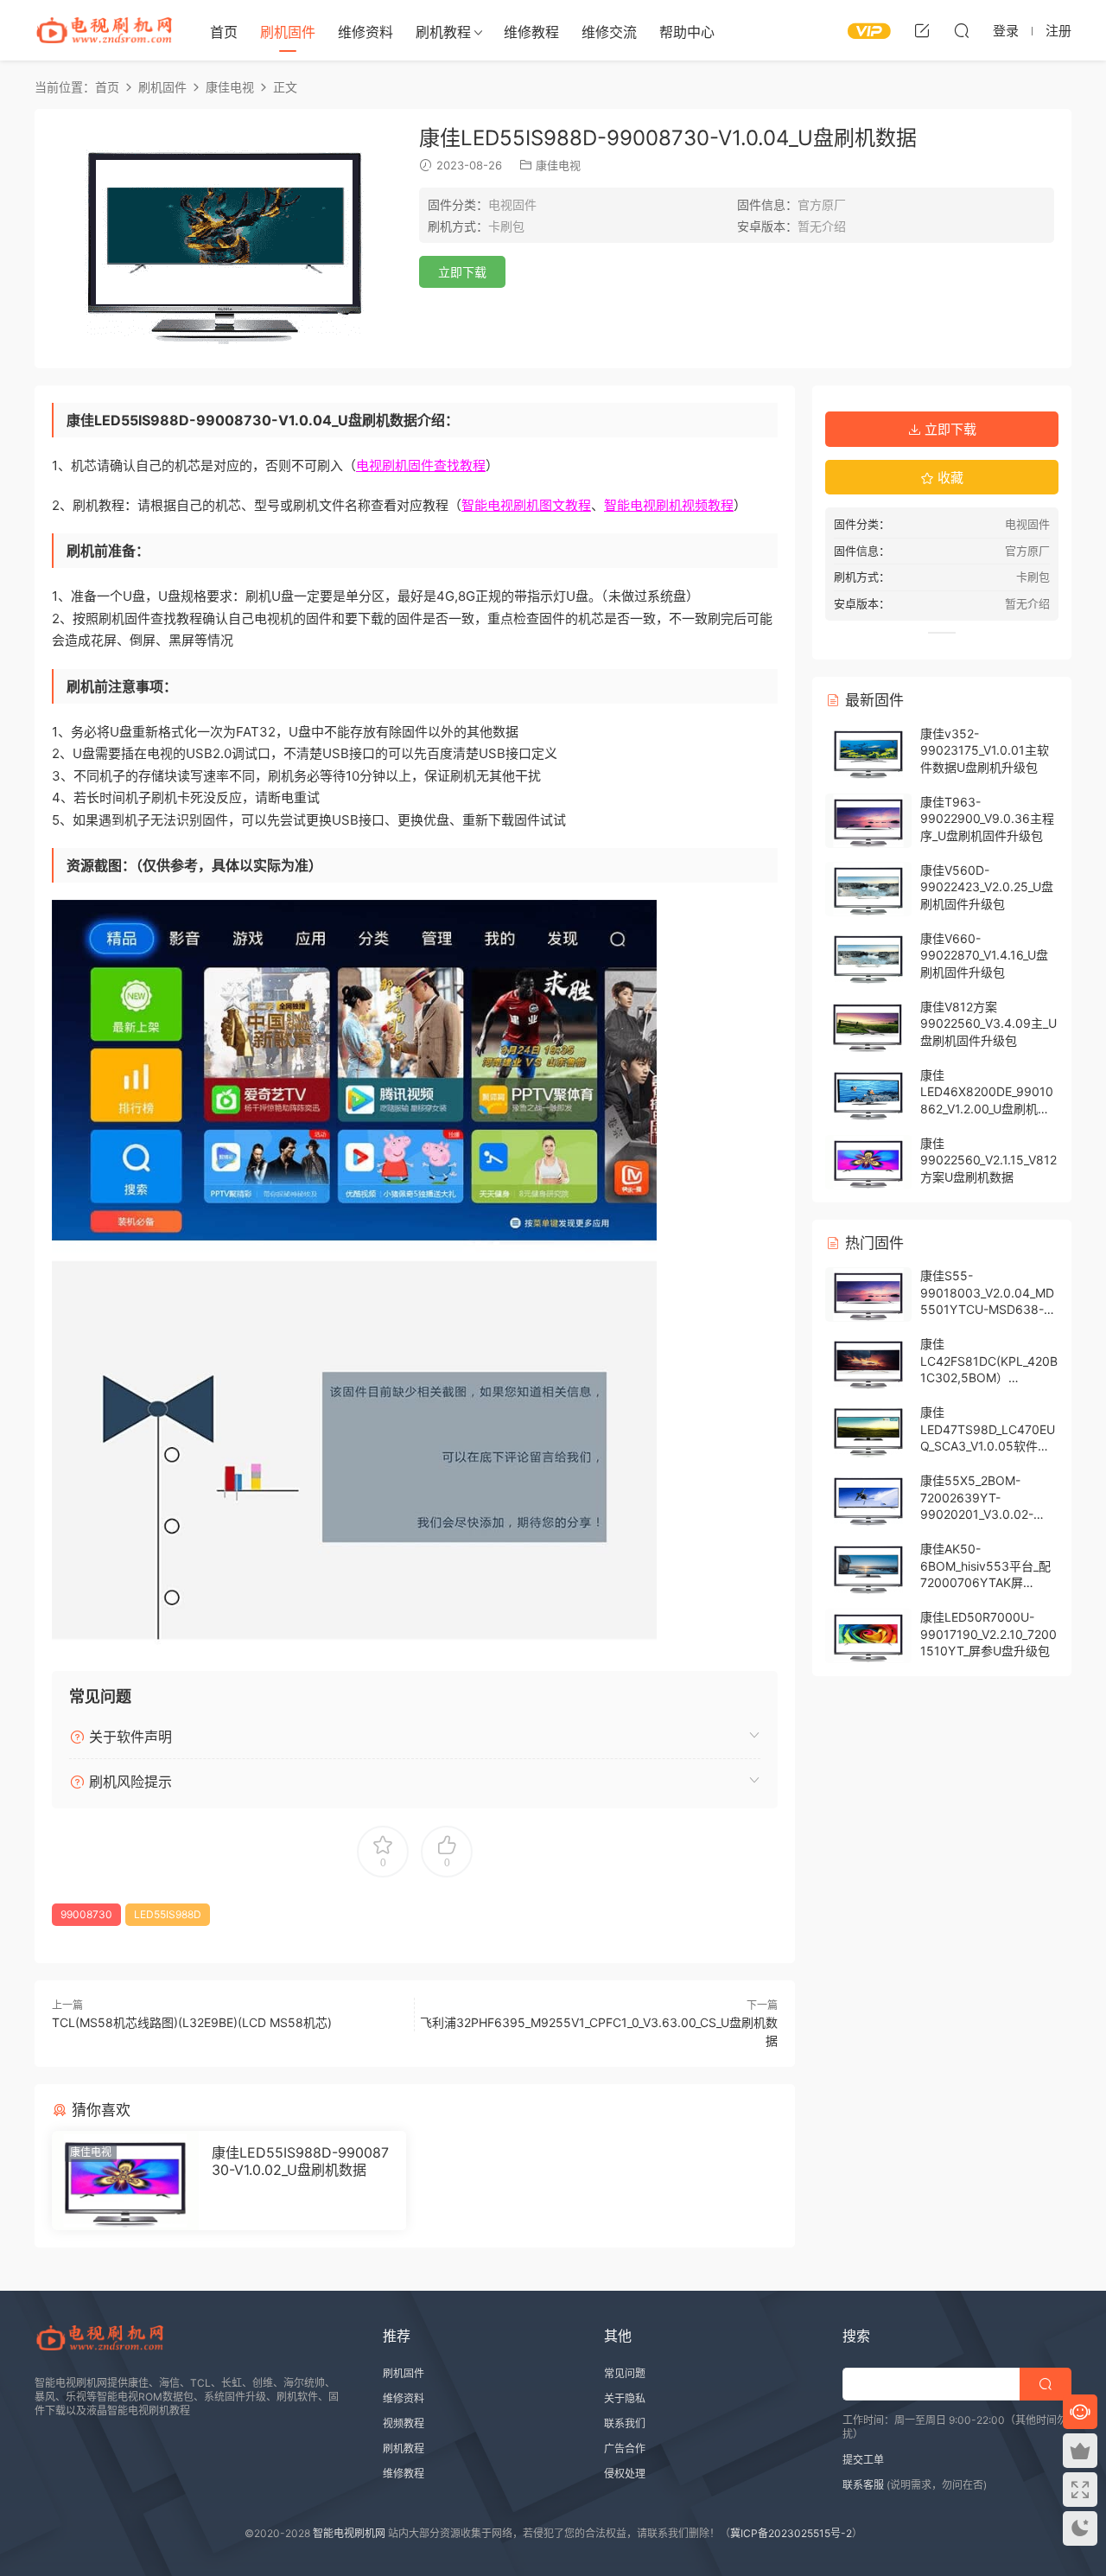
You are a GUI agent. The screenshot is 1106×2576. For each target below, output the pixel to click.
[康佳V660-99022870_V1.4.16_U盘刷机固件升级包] (868, 957)
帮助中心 (687, 32)
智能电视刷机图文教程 (526, 505)
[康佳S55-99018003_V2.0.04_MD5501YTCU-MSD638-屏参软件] (868, 1294)
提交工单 (863, 2460)
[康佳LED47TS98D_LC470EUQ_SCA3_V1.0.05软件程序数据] (868, 1431)
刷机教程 (443, 32)
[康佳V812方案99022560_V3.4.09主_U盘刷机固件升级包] (868, 1026)
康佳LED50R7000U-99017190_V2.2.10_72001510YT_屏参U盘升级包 (988, 1634)
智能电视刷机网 (349, 2533)
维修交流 (609, 32)
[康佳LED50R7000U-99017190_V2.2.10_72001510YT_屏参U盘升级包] (868, 1636)
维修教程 (531, 32)
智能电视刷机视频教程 (669, 505)
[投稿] (922, 30)
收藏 (949, 478)
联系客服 (863, 2485)
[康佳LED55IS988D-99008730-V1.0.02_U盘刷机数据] (125, 2181)
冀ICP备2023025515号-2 (791, 2533)
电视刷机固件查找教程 (421, 465)
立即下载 (462, 272)
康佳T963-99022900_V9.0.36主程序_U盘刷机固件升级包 (987, 819)
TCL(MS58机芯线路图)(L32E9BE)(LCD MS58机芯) (192, 2022)
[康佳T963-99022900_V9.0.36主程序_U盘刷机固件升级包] (868, 821)
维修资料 (365, 32)
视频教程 (404, 2423)
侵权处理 (625, 2474)
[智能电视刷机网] (104, 30)
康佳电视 (558, 165)
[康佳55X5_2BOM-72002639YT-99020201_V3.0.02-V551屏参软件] (868, 1499)
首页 (224, 32)
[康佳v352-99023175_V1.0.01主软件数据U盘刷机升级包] (868, 752)
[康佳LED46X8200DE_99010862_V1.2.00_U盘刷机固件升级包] (868, 1094)
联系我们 (625, 2423)
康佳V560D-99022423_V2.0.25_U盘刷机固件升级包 (987, 887)
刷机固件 (288, 32)
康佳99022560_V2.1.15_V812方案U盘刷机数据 (988, 1160)
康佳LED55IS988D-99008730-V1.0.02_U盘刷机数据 (300, 2161)
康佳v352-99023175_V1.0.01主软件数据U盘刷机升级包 (985, 750)
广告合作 (625, 2448)
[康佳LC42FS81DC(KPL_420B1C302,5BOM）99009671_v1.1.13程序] (868, 1363)
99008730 (86, 1914)
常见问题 (625, 2373)
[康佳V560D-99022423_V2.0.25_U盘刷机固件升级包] (868, 889)
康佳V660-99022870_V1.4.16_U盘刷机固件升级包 (984, 955)
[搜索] (962, 30)
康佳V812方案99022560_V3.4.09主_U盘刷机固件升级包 (988, 1023)
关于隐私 (625, 2398)
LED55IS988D (168, 1914)
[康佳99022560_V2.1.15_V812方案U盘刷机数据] (868, 1162)
